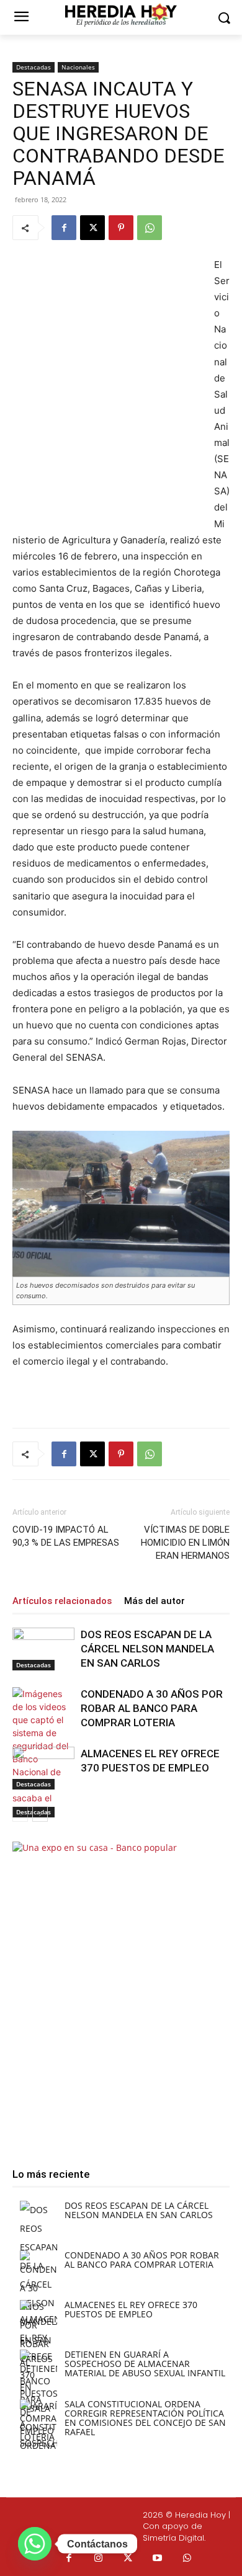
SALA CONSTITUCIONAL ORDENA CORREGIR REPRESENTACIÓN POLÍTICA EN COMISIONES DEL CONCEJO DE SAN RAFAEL (145, 2418)
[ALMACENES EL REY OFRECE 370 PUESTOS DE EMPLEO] (43, 1768)
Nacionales (78, 67)
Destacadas (34, 67)
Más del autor (155, 1601)
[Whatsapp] (187, 2559)
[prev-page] (20, 1814)
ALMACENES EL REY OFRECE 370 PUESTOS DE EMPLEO (131, 2309)
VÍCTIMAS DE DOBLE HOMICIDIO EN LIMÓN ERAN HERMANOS (185, 1543)
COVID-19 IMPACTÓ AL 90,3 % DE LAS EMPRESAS (66, 1536)
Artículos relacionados (62, 1601)
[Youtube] (158, 2559)
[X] (92, 228)
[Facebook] (64, 228)
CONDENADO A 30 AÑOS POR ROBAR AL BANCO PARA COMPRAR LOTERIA (152, 1708)
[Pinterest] (121, 228)
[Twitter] (128, 2559)
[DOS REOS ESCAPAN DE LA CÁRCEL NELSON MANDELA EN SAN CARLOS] (43, 1649)
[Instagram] (99, 2559)
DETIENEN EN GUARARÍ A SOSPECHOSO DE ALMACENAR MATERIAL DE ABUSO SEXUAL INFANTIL (145, 2364)
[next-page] (40, 1814)
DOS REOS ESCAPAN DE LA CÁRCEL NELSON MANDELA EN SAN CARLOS (147, 1649)
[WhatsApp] (150, 228)
